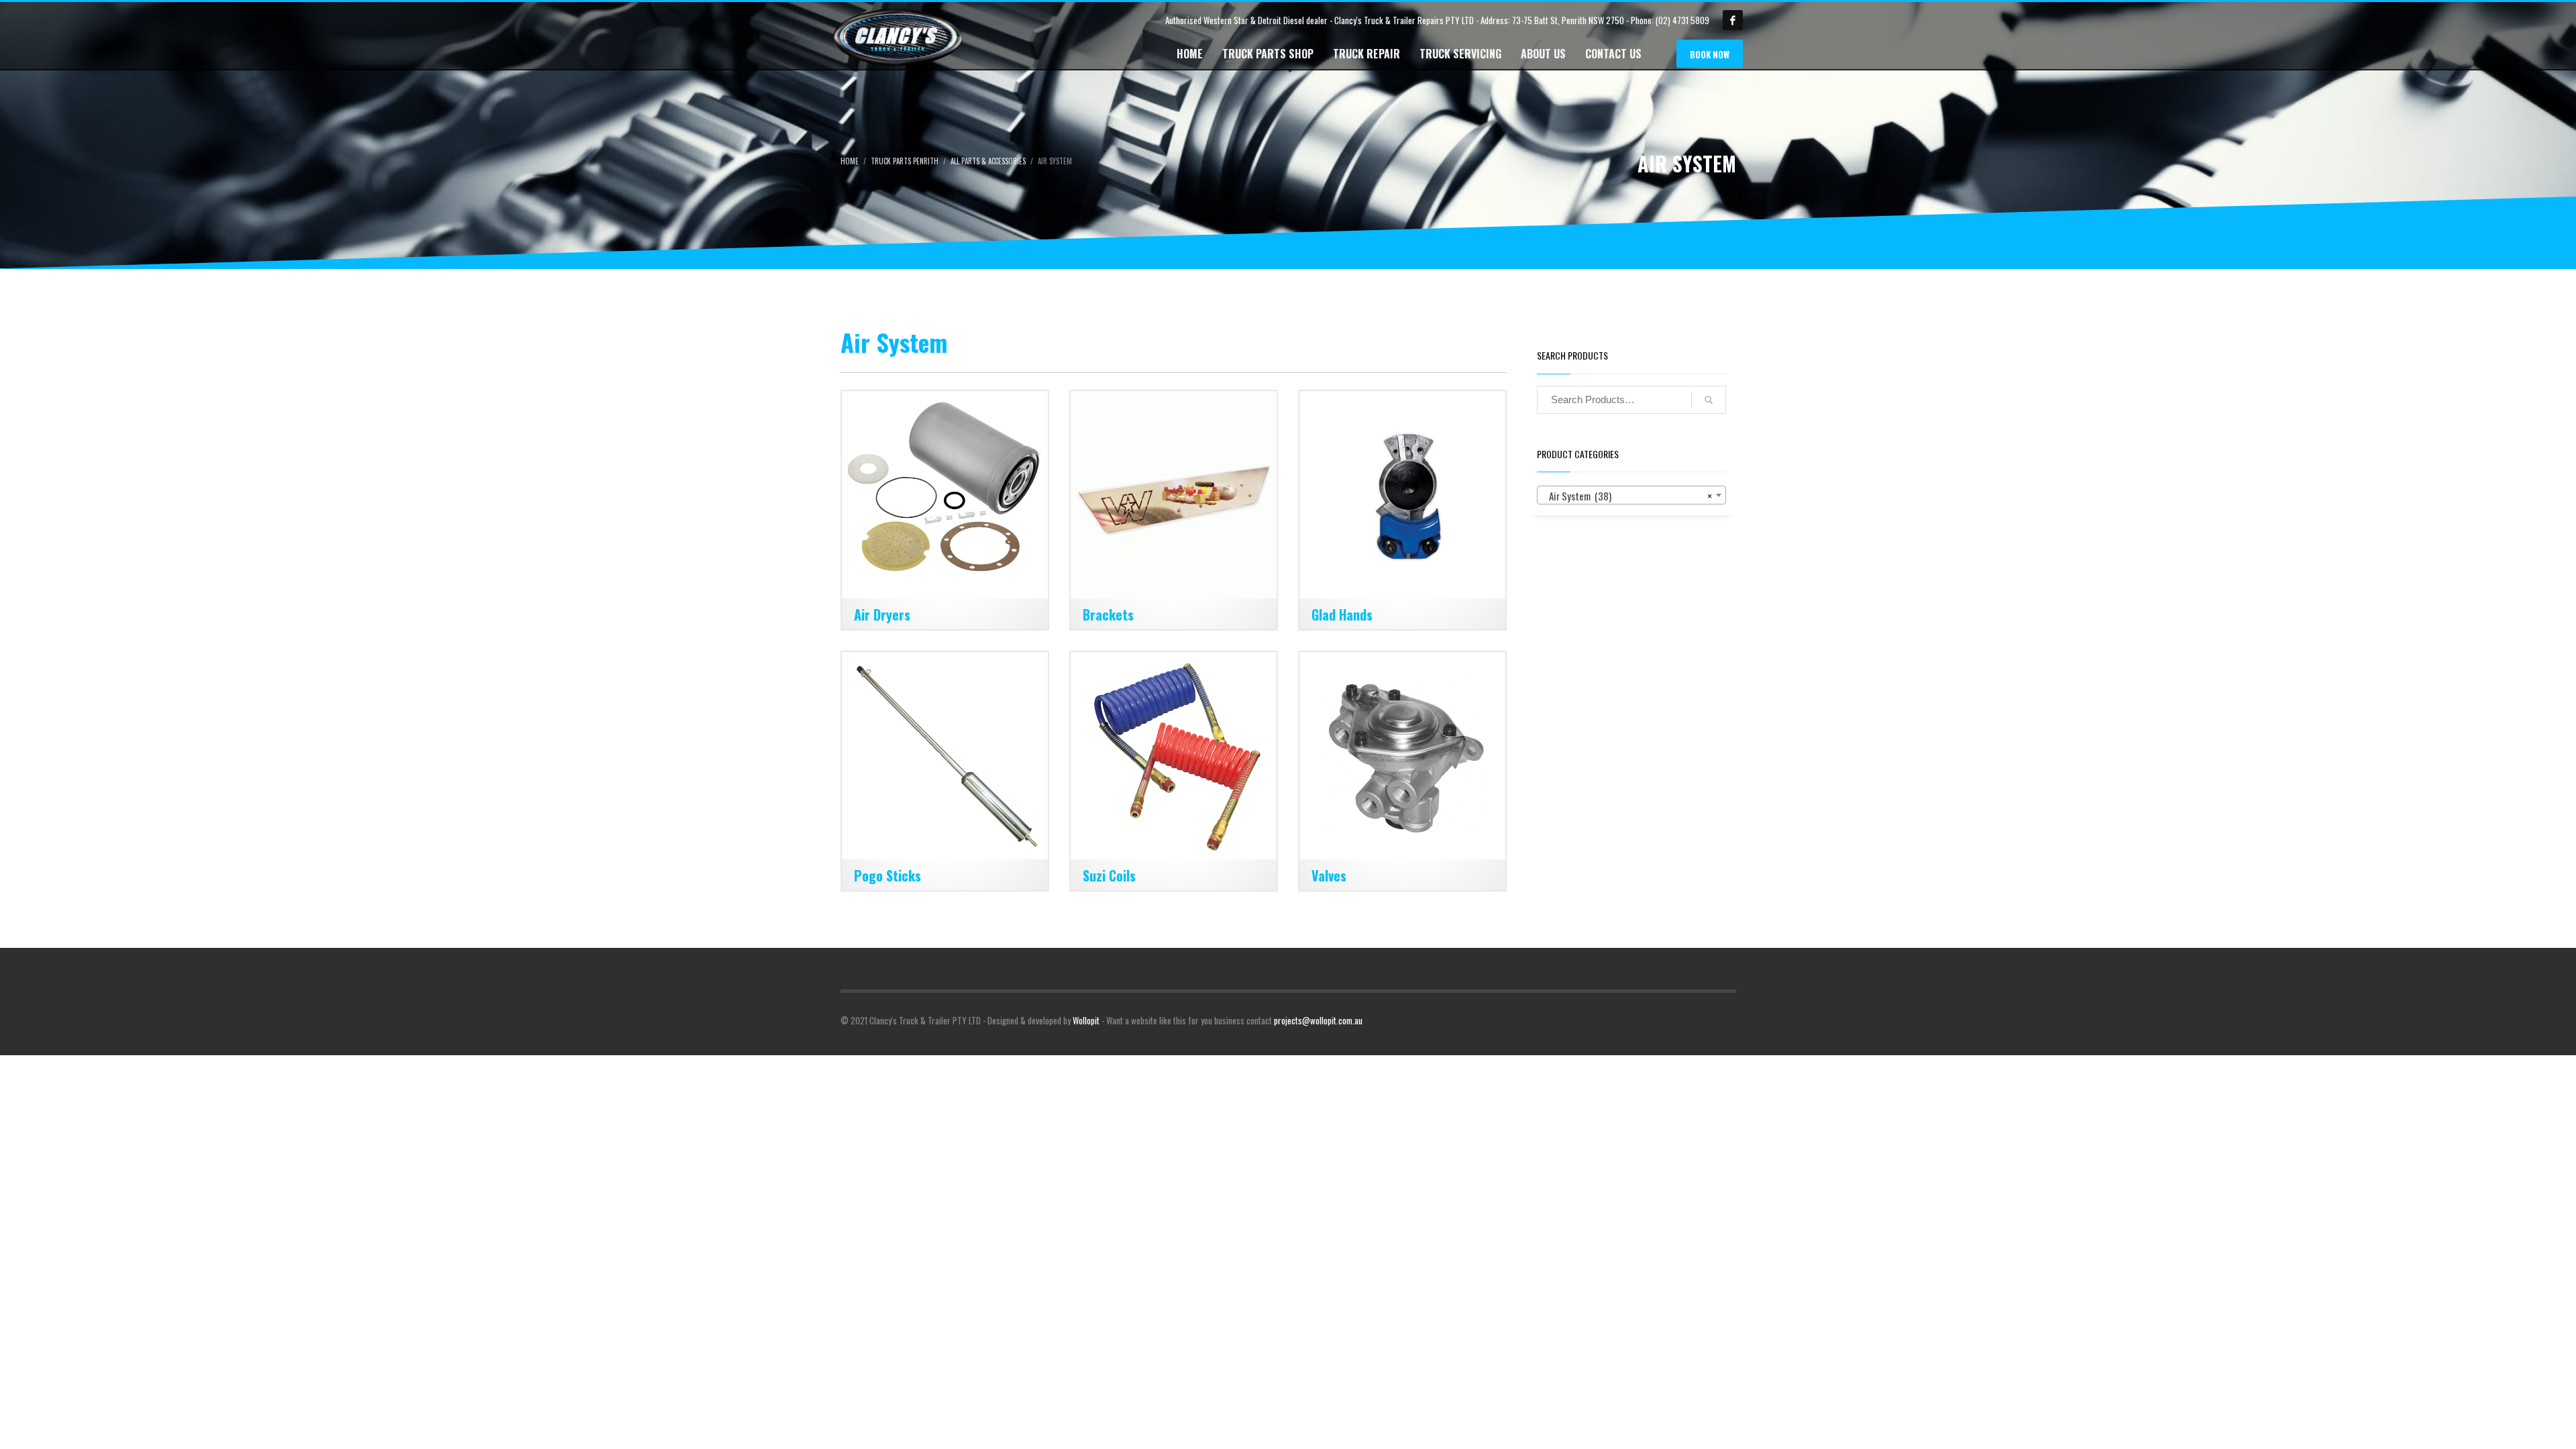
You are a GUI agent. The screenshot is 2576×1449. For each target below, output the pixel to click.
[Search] (1709, 400)
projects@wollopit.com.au (1318, 1020)
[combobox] (1631, 495)
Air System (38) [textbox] (1627, 496)
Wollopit (1086, 1020)
